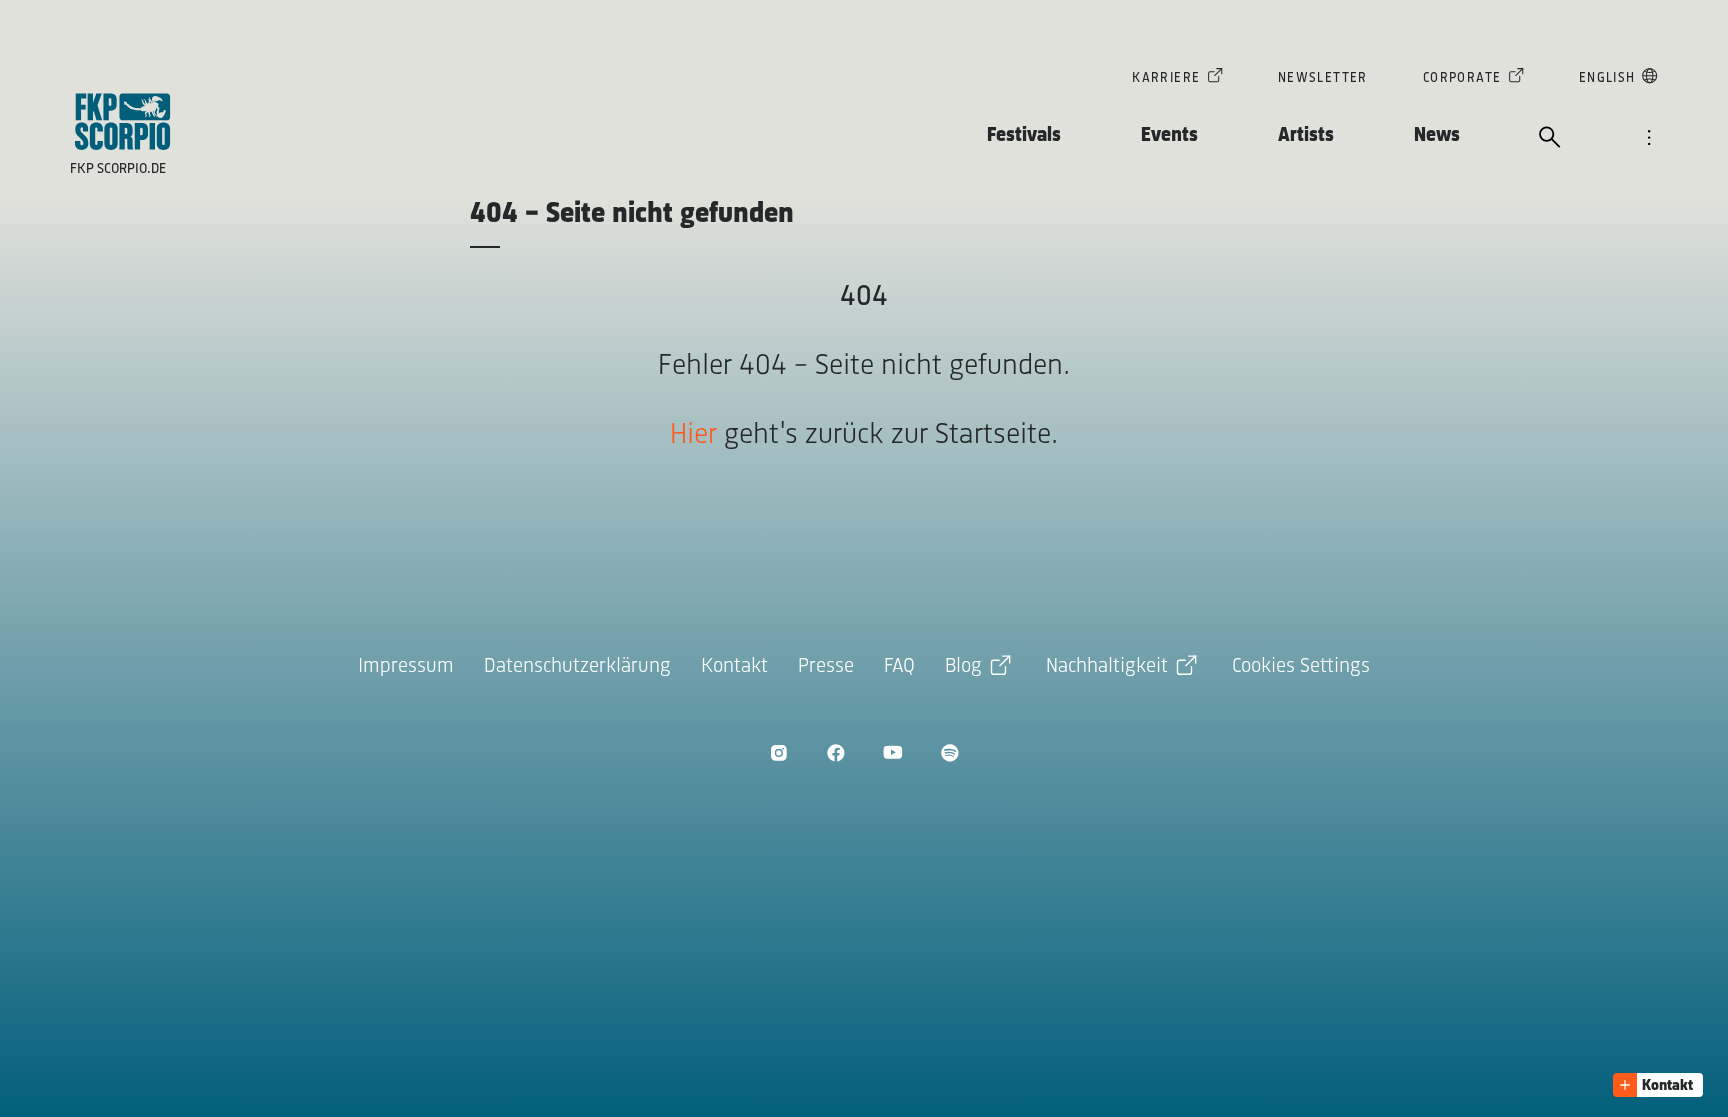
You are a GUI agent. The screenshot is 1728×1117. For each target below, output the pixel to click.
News (1437, 135)
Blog (963, 666)
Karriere (1166, 78)
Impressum (406, 666)
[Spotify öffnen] (949, 752)
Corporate (1462, 78)
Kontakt (734, 666)
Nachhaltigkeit (1107, 666)
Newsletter (1323, 78)
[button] (1658, 1085)
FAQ (899, 666)
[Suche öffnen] (1550, 139)
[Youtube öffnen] (892, 752)
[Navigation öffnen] (1649, 139)
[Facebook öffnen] (835, 752)
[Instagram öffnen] (778, 752)
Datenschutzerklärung (577, 666)
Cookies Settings (1301, 666)
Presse (826, 666)
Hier (693, 435)
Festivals (1024, 135)
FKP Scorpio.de (118, 169)
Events (1169, 135)
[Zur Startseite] (123, 121)
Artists (1306, 135)
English (1607, 78)
